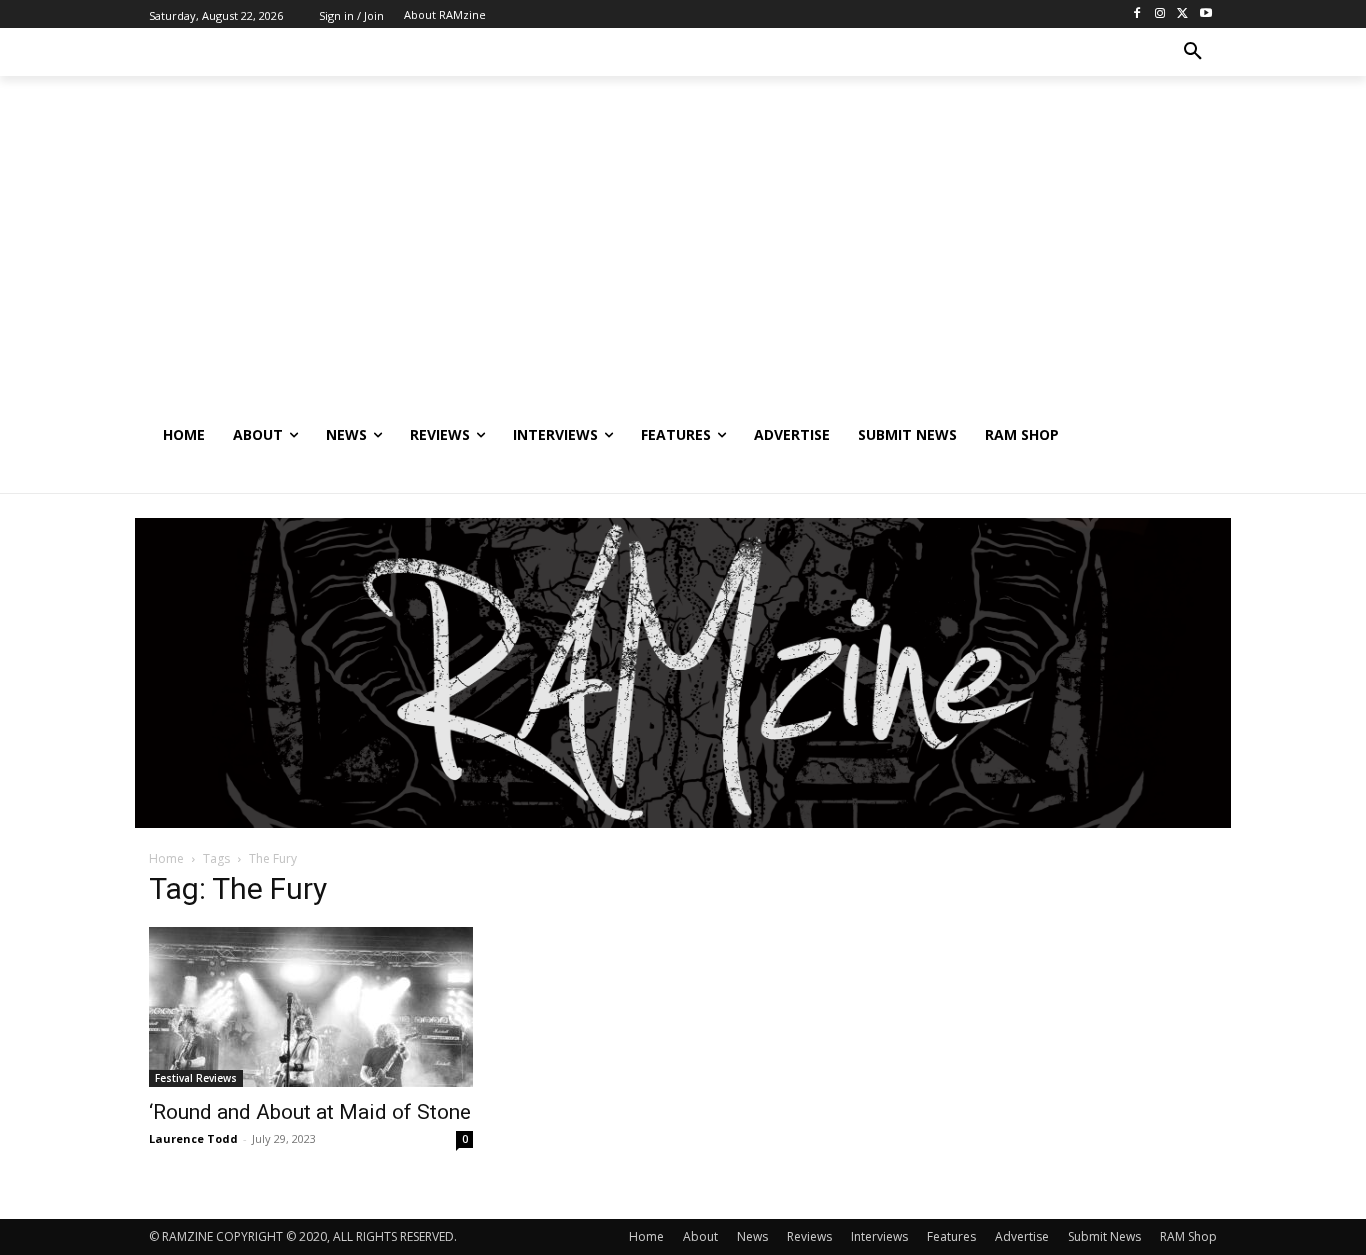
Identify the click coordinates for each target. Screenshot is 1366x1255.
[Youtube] (1205, 14)
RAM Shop (1188, 1236)
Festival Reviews (196, 1078)
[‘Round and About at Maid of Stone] (311, 1007)
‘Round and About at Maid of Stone (310, 1112)
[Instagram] (1160, 14)
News (752, 1236)
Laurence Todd (193, 1138)
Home (166, 858)
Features (951, 1236)
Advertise (1022, 1236)
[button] (1193, 52)
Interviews (879, 1236)
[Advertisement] (683, 261)
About (700, 1236)
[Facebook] (1137, 14)
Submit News (1104, 1236)
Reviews (809, 1236)
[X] (1182, 14)
